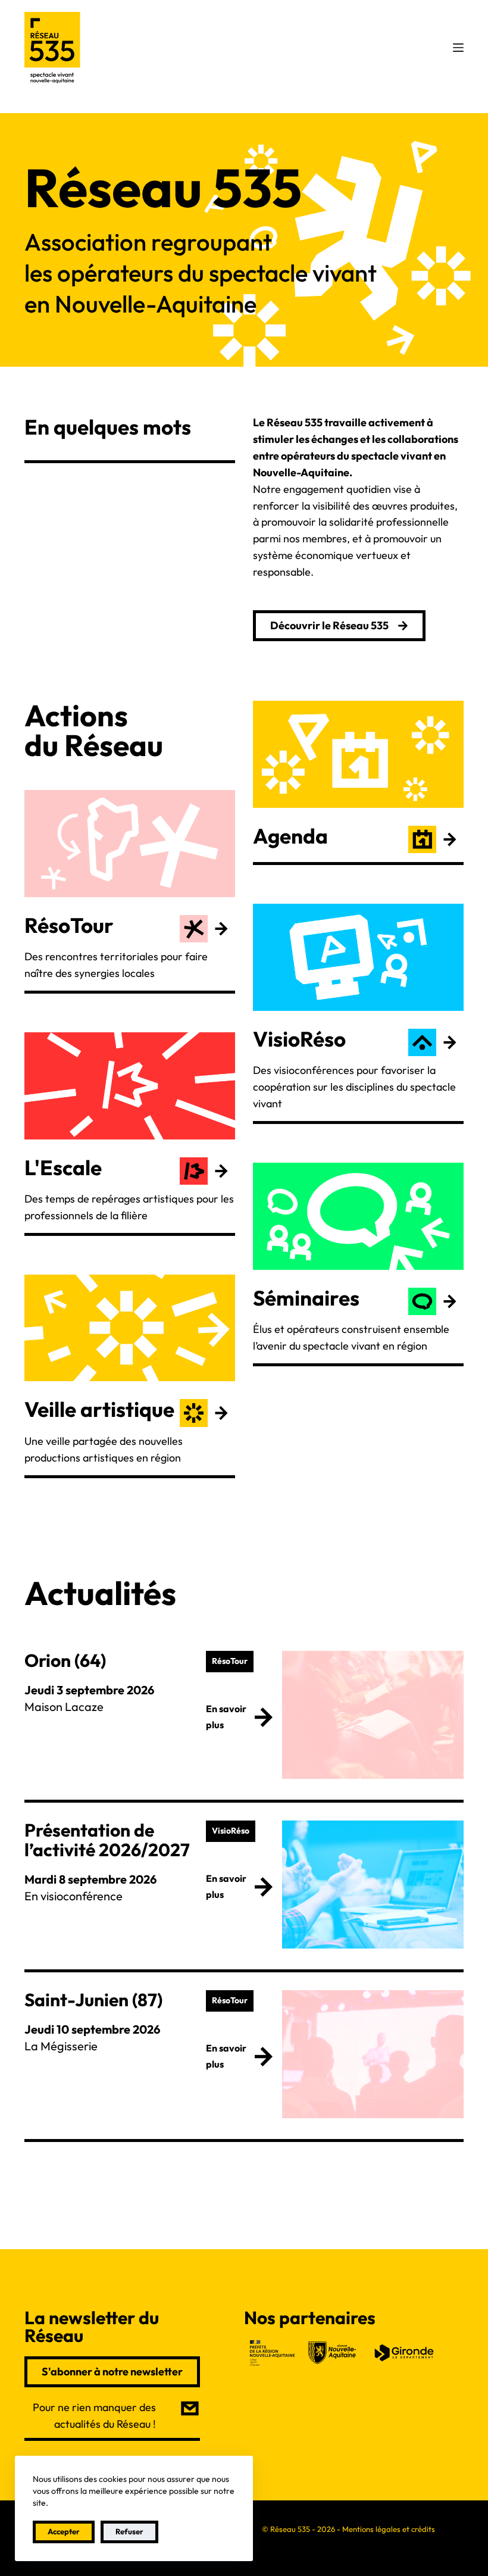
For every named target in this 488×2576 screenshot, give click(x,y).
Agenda (290, 836)
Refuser (129, 2531)
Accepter (64, 2531)
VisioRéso (299, 1039)
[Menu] (458, 48)
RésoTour (69, 925)
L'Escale (63, 1167)
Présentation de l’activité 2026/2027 (107, 1840)
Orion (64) (65, 1660)
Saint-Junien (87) (93, 2000)
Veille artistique (99, 1409)
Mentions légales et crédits (389, 2529)
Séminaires (306, 1298)
